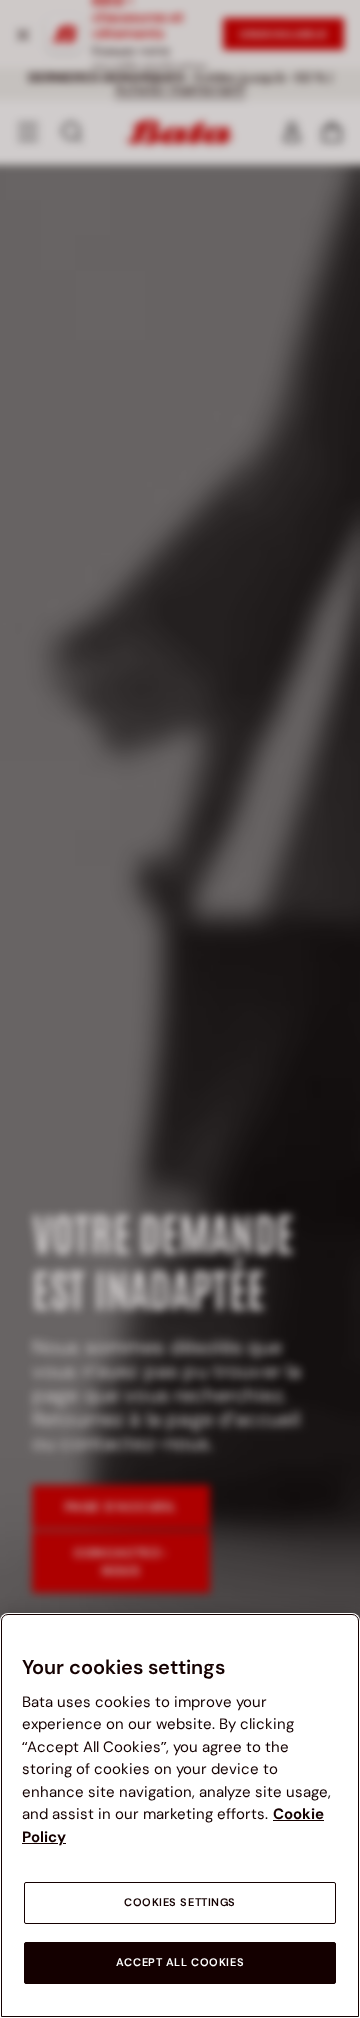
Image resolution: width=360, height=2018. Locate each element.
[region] (180, 1815)
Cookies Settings (180, 1902)
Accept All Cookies (180, 1962)
